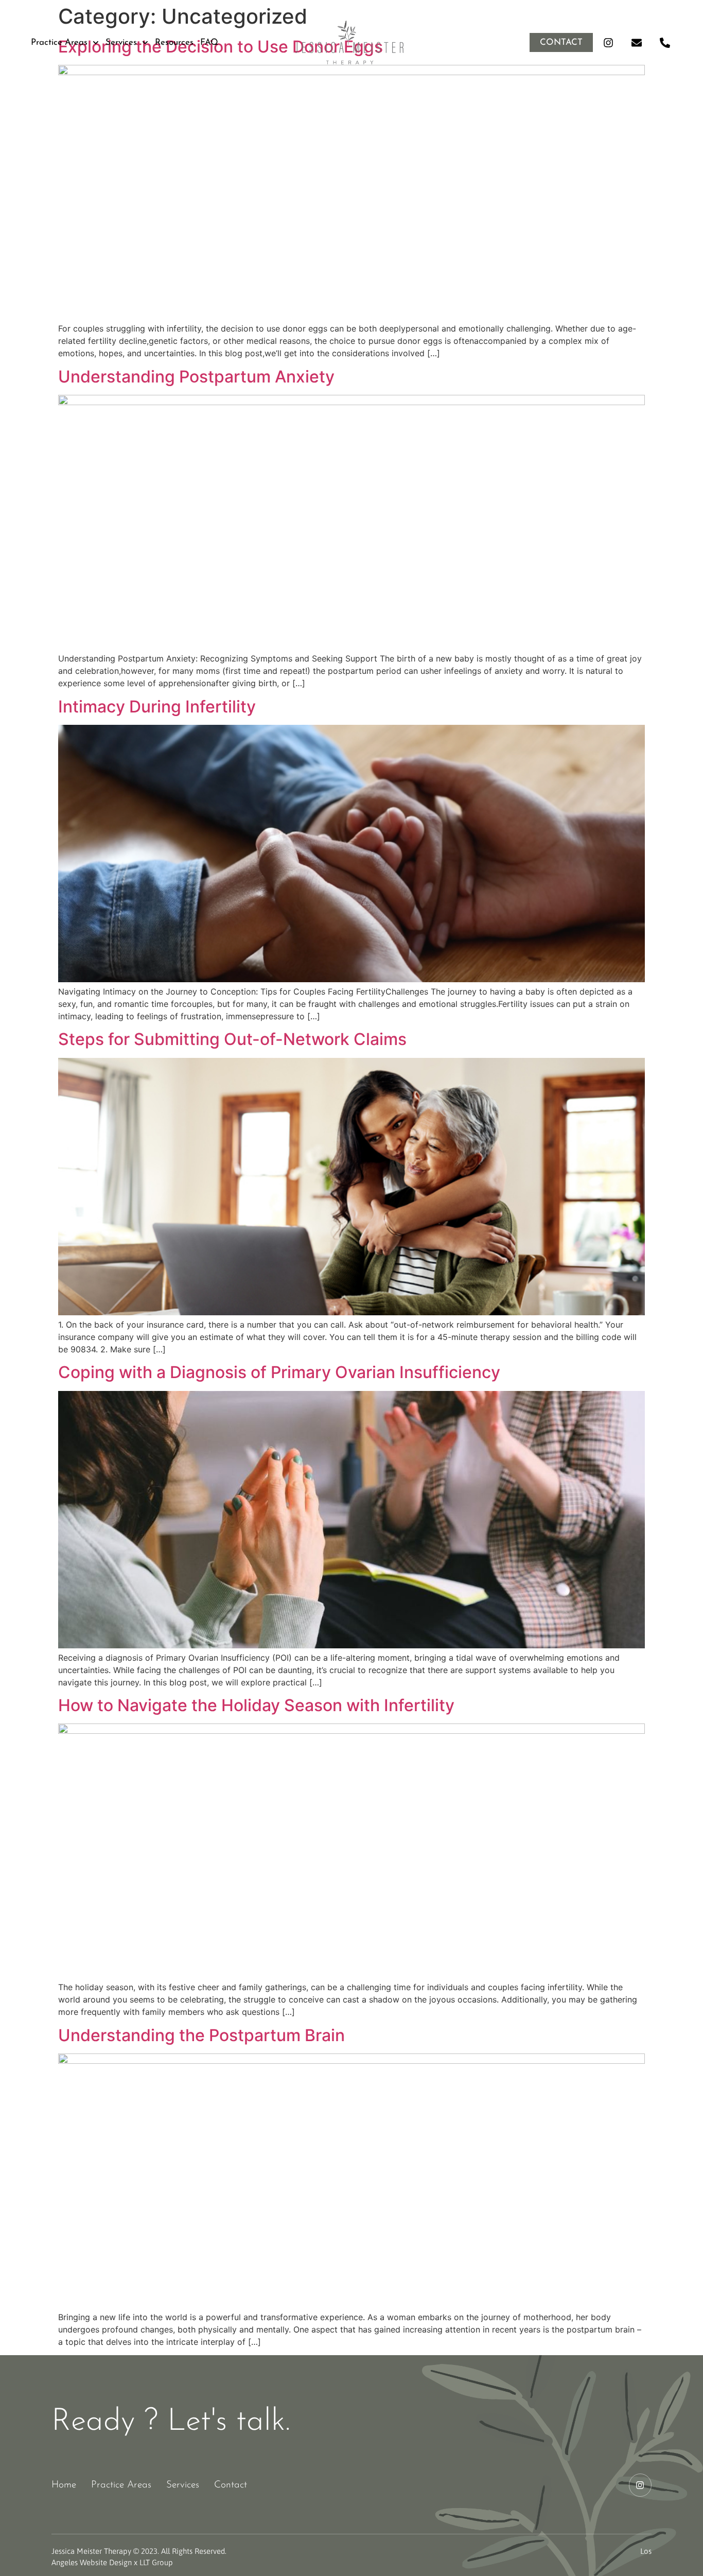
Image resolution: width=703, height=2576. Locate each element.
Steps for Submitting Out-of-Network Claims (232, 1039)
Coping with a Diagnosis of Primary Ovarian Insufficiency (279, 1372)
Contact (231, 2485)
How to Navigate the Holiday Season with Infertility (256, 1705)
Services (121, 42)
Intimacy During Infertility (157, 707)
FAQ (209, 42)
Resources (174, 42)
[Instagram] (608, 43)
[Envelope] (637, 43)
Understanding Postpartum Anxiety (196, 377)
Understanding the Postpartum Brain (201, 2035)
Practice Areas (59, 42)
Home (64, 2485)
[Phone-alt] (665, 43)
